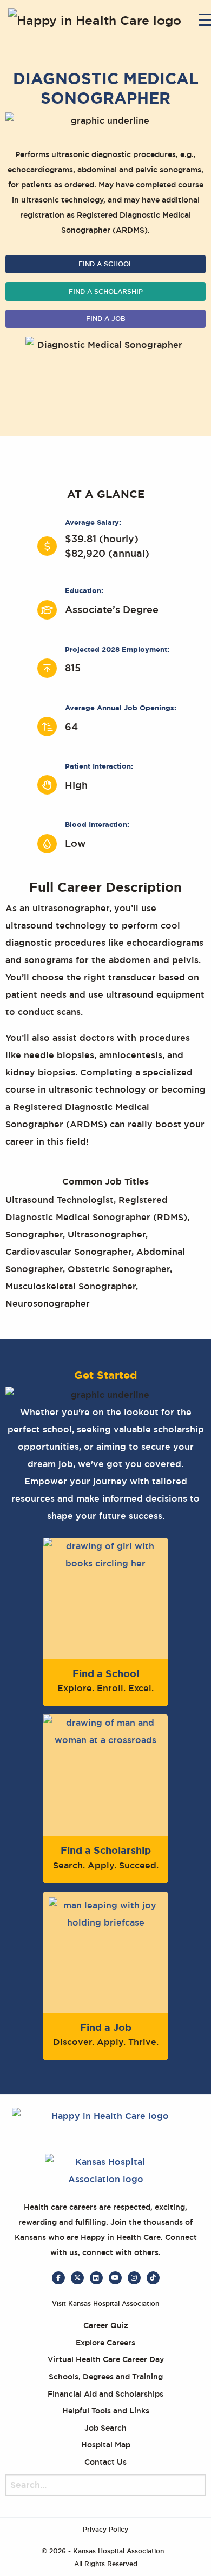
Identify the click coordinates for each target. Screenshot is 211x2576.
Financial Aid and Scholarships (105, 2394)
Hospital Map (106, 2445)
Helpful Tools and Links (106, 2411)
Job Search (105, 2428)
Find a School (105, 264)
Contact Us (105, 2462)
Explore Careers (105, 2343)
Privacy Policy (105, 2530)
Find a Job (106, 319)
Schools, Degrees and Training (106, 2377)
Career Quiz (106, 2325)
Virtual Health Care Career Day (106, 2359)
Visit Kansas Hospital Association (105, 2304)
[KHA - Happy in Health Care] (102, 22)
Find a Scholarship (106, 292)
